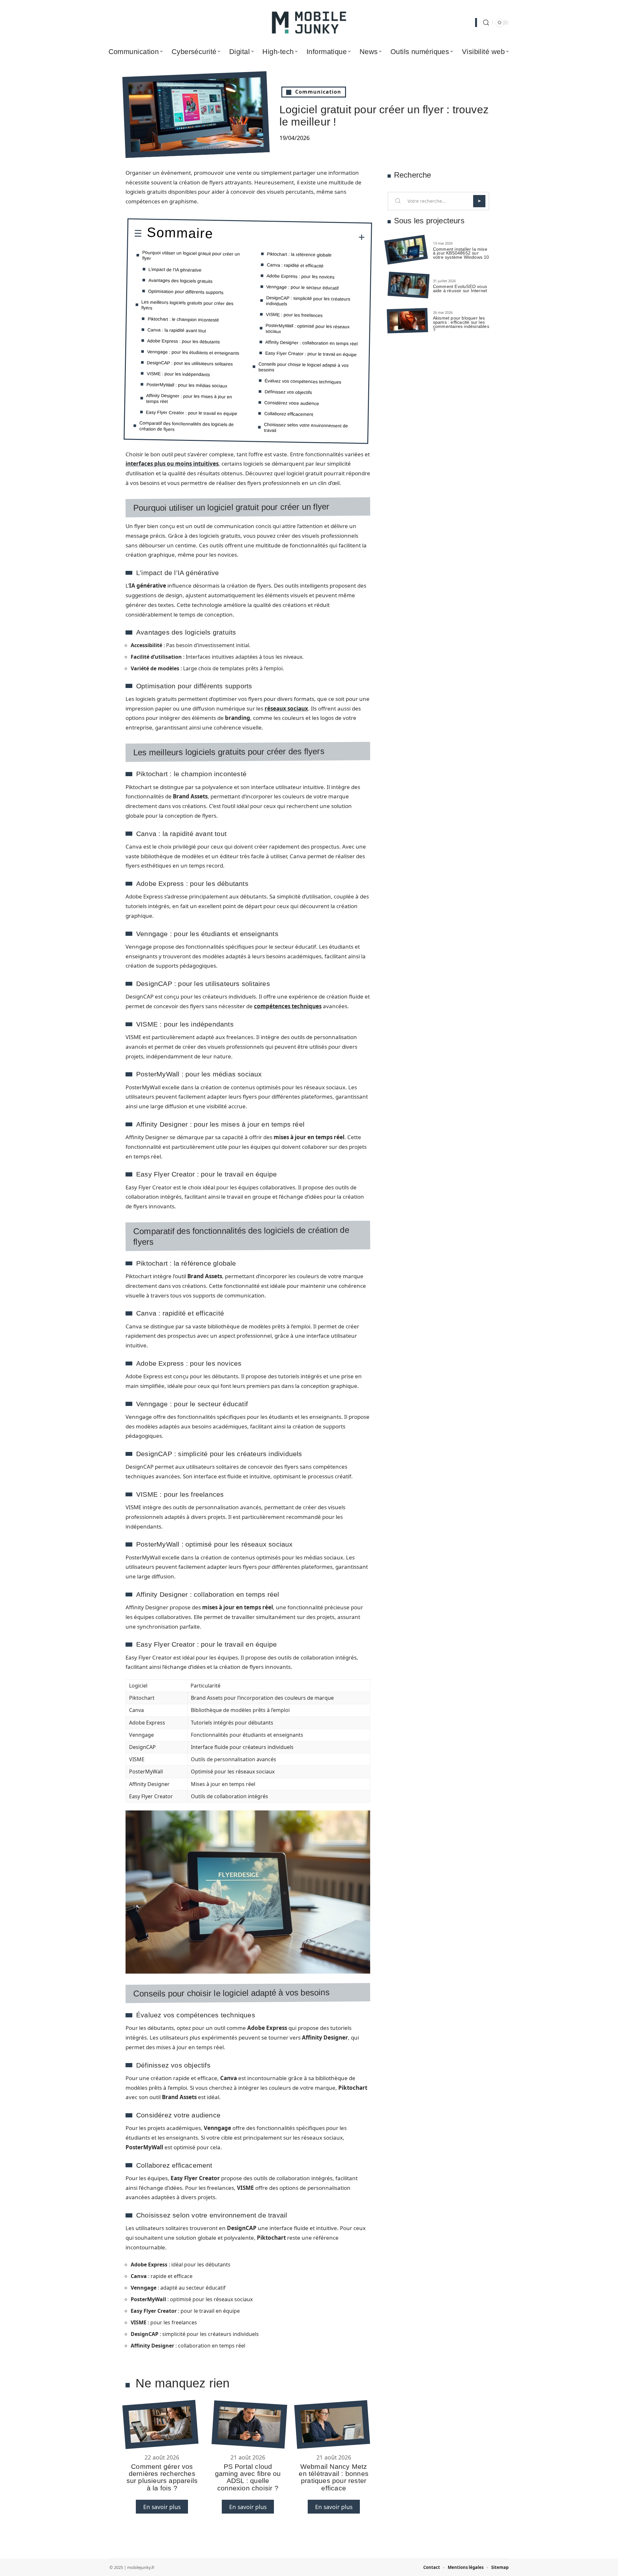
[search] (486, 23)
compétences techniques (288, 1006)
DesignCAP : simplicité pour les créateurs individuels (308, 300)
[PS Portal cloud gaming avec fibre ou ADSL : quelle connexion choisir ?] (249, 2424)
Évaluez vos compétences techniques (303, 381)
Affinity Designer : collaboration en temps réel (311, 343)
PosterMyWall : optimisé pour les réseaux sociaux (308, 328)
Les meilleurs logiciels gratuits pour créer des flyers (187, 305)
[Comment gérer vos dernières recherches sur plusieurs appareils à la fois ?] (160, 2424)
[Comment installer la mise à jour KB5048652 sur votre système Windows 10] (406, 250)
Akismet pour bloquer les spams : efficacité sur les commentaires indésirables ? (461, 324)
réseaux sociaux (286, 708)
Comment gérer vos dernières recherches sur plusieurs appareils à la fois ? (162, 2477)
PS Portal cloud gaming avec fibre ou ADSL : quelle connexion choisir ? (248, 2477)
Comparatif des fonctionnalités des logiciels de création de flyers (187, 426)
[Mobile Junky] (309, 23)
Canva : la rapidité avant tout (177, 330)
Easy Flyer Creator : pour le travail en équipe (192, 413)
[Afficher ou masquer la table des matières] (289, 237)
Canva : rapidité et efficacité (295, 265)
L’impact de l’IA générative (175, 270)
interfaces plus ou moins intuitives (172, 464)
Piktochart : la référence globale (299, 254)
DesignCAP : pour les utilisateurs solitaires (190, 363)
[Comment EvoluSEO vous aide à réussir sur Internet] (408, 285)
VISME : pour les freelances (294, 315)
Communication (318, 92)
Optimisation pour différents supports (186, 292)
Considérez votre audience (292, 403)
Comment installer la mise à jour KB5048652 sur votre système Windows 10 (461, 253)
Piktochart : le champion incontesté (183, 319)
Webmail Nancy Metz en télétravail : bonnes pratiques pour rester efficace (334, 2477)
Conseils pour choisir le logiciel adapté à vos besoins (304, 367)
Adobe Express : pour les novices (300, 276)
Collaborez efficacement (289, 414)
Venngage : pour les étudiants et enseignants (193, 352)
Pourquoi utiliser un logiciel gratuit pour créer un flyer (191, 255)
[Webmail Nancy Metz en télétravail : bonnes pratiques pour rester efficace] (332, 2424)
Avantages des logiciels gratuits (180, 280)
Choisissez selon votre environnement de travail (306, 427)
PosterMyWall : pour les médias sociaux (187, 385)
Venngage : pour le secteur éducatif (302, 287)
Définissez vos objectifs (288, 392)
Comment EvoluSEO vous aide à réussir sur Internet (460, 288)
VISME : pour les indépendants (178, 374)
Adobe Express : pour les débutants (183, 341)
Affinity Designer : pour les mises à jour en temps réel (189, 398)
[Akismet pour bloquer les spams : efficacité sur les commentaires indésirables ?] (407, 321)
